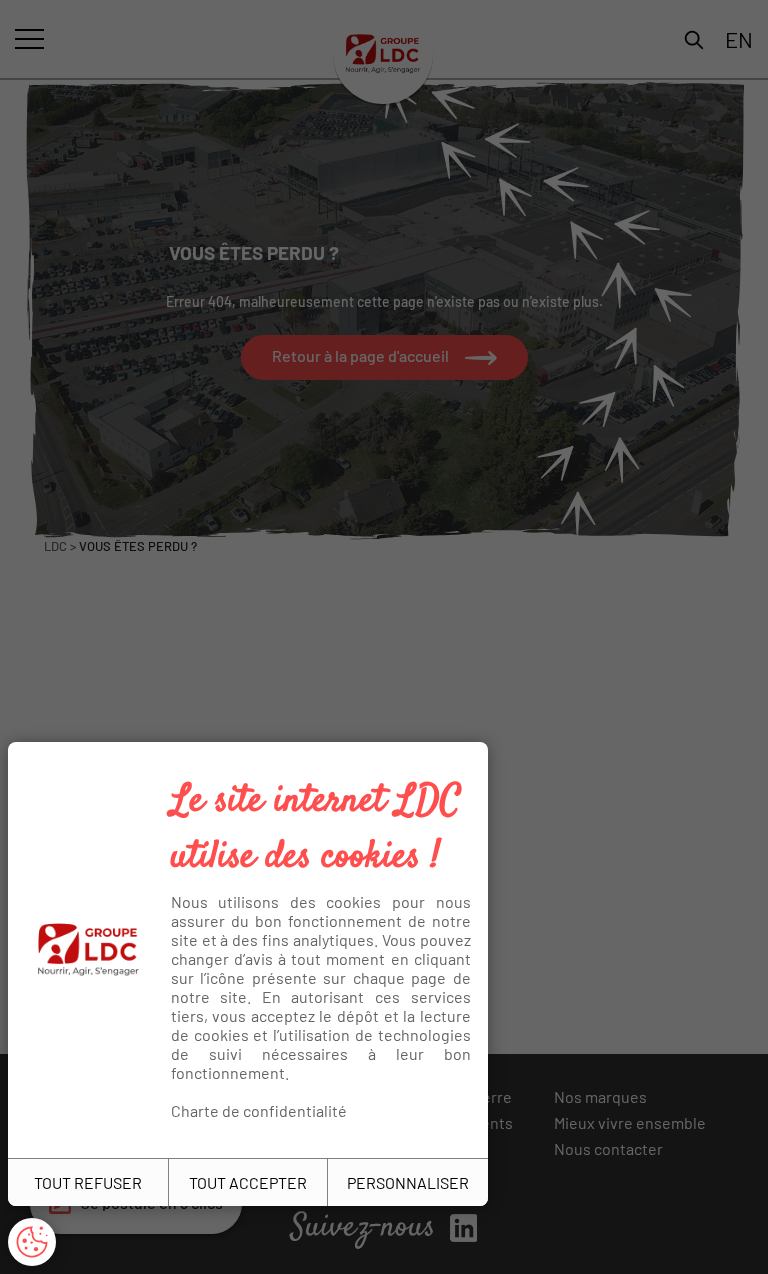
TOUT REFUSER (88, 1182)
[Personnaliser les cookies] (32, 1242)
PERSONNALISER (408, 1182)
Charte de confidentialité (259, 1110)
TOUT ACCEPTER (248, 1182)
